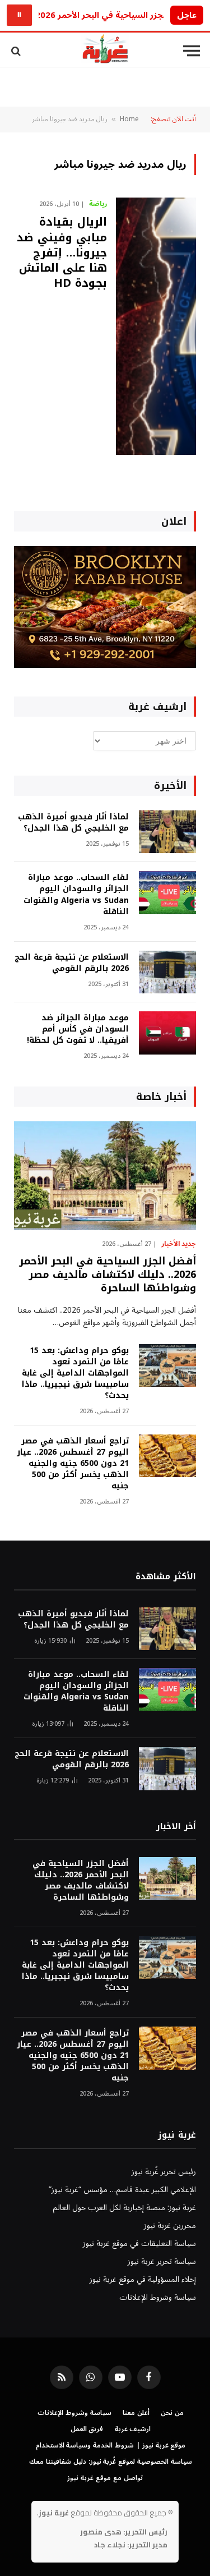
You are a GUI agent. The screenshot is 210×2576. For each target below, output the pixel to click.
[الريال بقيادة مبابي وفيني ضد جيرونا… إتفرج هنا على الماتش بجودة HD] (156, 326)
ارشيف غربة (133, 2429)
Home (129, 119)
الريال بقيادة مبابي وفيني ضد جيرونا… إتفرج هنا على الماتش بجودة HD (62, 252)
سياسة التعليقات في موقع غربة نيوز (139, 2243)
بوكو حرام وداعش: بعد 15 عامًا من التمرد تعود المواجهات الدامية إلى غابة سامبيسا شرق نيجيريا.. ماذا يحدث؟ (75, 1373)
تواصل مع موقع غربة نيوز (105, 2478)
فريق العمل (87, 2429)
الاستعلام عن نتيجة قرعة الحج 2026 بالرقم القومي (72, 963)
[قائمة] (192, 51)
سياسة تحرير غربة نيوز (162, 2261)
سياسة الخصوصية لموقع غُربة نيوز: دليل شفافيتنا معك (111, 2462)
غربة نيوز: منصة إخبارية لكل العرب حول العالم (124, 2208)
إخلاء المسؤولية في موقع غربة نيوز (143, 2279)
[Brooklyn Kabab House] (105, 665)
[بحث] (17, 51)
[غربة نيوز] (105, 51)
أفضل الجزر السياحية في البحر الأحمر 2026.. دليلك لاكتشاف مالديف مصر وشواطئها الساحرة (108, 1275)
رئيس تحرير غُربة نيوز (164, 2172)
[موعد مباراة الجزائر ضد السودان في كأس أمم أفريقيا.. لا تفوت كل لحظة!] (167, 1033)
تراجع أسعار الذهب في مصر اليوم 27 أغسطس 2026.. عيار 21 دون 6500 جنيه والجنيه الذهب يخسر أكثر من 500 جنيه (73, 1463)
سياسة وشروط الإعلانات (158, 2297)
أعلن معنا (136, 2413)
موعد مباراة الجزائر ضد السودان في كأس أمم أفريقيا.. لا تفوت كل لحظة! (78, 1029)
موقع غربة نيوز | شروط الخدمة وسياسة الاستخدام (111, 2446)
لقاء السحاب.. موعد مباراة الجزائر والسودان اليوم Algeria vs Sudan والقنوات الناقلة (76, 894)
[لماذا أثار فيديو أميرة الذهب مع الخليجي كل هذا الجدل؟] (167, 832)
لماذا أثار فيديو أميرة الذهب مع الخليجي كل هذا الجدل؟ (73, 822)
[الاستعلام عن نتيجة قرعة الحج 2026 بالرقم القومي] (167, 972)
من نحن (172, 2413)
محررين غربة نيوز (170, 2226)
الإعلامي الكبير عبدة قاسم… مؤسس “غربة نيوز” (122, 2190)
